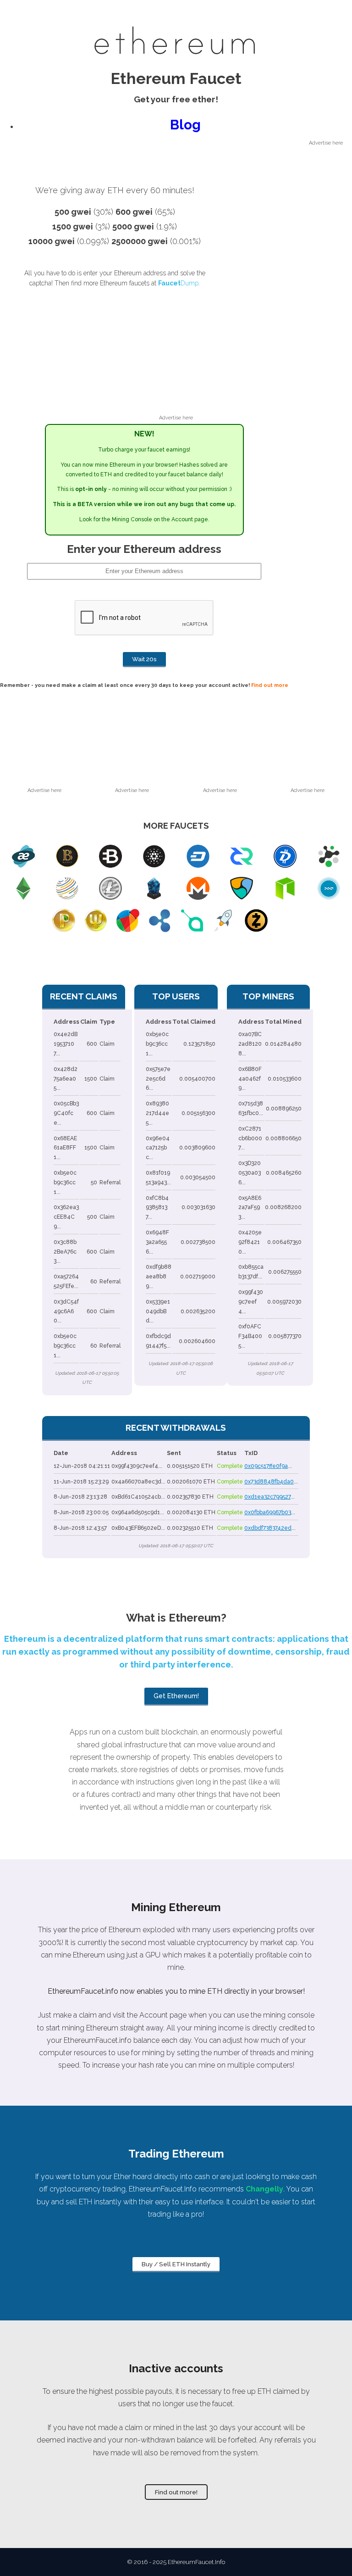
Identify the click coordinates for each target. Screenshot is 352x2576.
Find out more (270, 685)
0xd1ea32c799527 (267, 1497)
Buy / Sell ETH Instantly (176, 2264)
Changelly (264, 2189)
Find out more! (176, 2492)
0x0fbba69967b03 (268, 1512)
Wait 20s (144, 659)
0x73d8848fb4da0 (269, 1482)
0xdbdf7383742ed (268, 1528)
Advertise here (326, 143)
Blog (185, 125)
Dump (178, 283)
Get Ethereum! (176, 1696)
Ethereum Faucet (176, 78)
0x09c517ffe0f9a (266, 1466)
